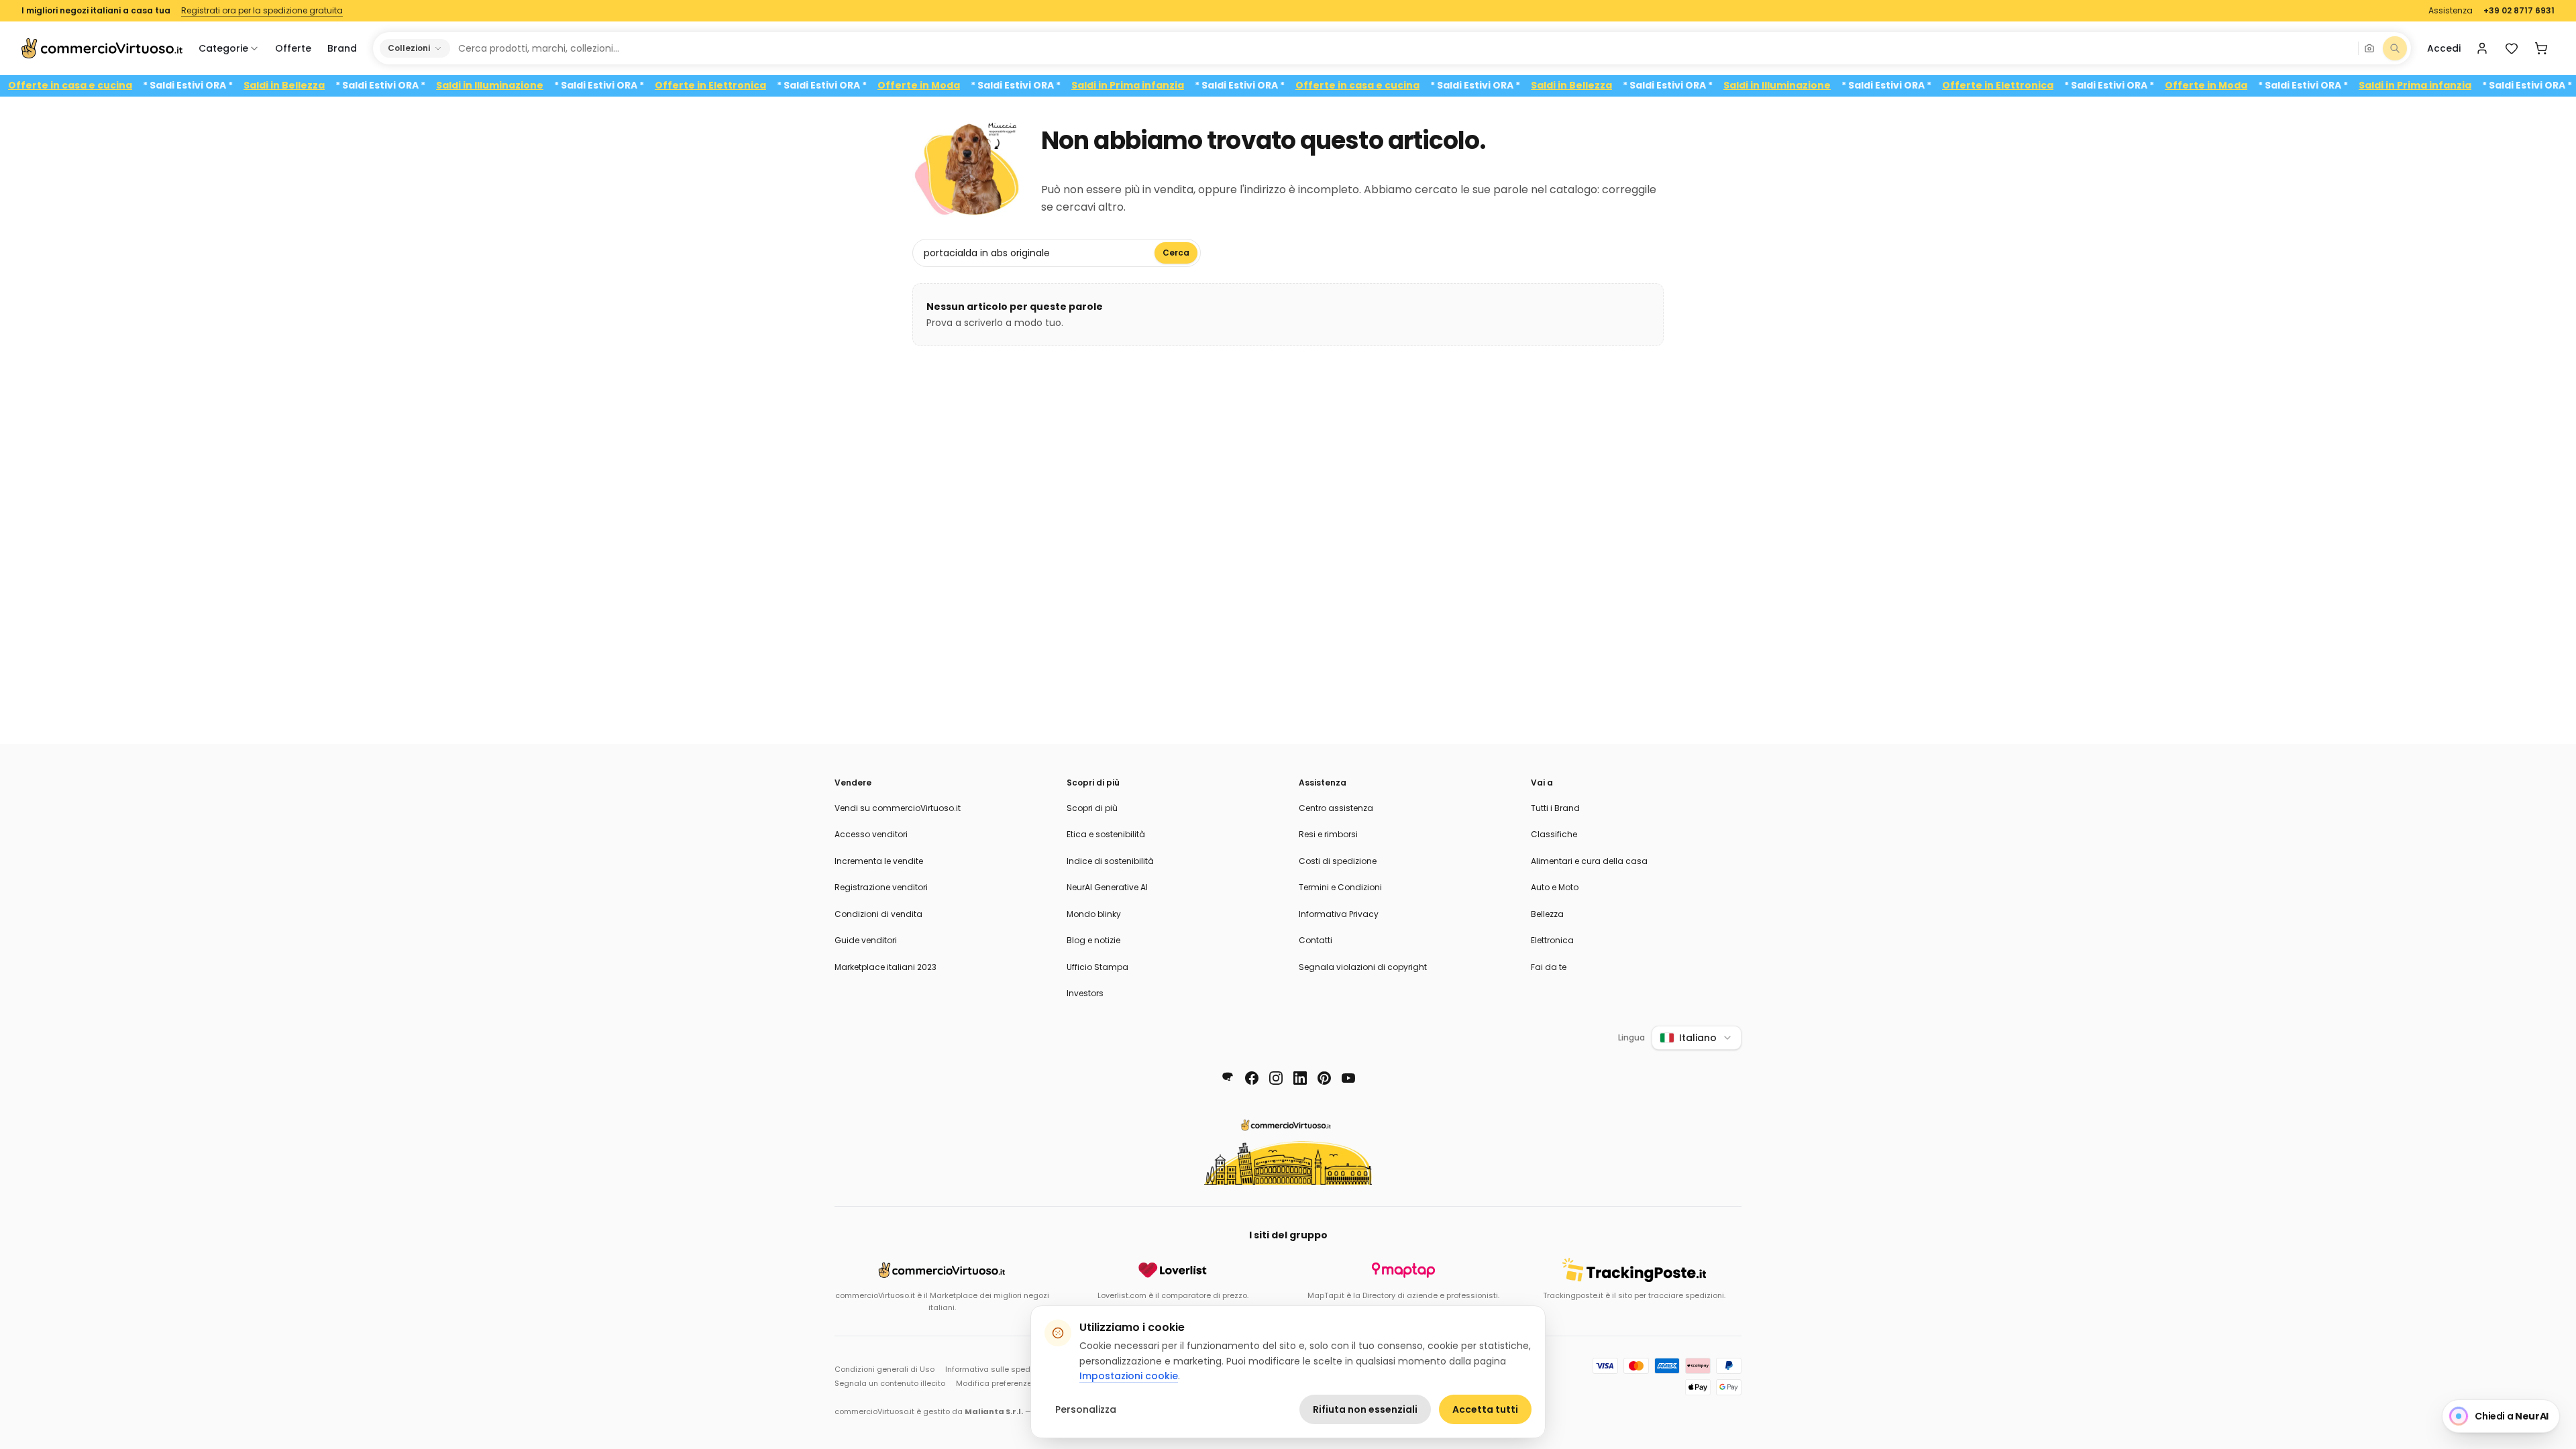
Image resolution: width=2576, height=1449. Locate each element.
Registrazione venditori (881, 887)
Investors (1085, 993)
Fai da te (1549, 967)
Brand (342, 48)
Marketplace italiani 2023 (885, 967)
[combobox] (1403, 48)
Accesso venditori (871, 834)
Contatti (1316, 940)
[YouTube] (1348, 1078)
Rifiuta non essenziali (1365, 1409)
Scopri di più (1092, 808)
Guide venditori (866, 940)
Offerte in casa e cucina (108, 86)
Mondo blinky (1094, 914)
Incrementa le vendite (879, 861)
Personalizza (1086, 1409)
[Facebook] (1252, 1078)
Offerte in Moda (957, 86)
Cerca (1176, 253)
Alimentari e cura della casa (1589, 861)
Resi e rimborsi (1328, 834)
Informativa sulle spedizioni (998, 1369)
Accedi (2444, 48)
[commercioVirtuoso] (102, 48)
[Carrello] (2541, 48)
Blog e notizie (1093, 940)
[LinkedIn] (1300, 1078)
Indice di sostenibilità (1110, 861)
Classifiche (1554, 834)
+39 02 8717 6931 (2519, 11)
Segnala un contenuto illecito (890, 1383)
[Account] (2482, 48)
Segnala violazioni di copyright (1363, 967)
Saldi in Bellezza (322, 86)
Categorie (223, 48)
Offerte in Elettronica (749, 86)
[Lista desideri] (2512, 48)
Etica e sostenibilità (1106, 834)
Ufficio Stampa (1097, 967)
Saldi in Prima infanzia (1166, 86)
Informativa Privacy (1339, 914)
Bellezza (1547, 914)
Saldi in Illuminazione (528, 86)
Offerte (293, 48)
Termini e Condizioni (1340, 887)
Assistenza (2451, 11)
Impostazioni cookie (1129, 1376)
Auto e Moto (1555, 887)
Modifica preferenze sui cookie (1014, 1383)
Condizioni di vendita (878, 914)
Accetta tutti (1485, 1409)
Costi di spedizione (1338, 861)
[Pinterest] (1324, 1078)
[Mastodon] (1228, 1078)
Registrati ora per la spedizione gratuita (262, 11)
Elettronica (1552, 940)
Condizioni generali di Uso (884, 1369)
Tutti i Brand (1555, 808)
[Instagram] (1276, 1078)
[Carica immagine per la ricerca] (2369, 48)
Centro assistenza (1336, 808)
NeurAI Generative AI (1107, 887)
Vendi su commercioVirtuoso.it (898, 808)
